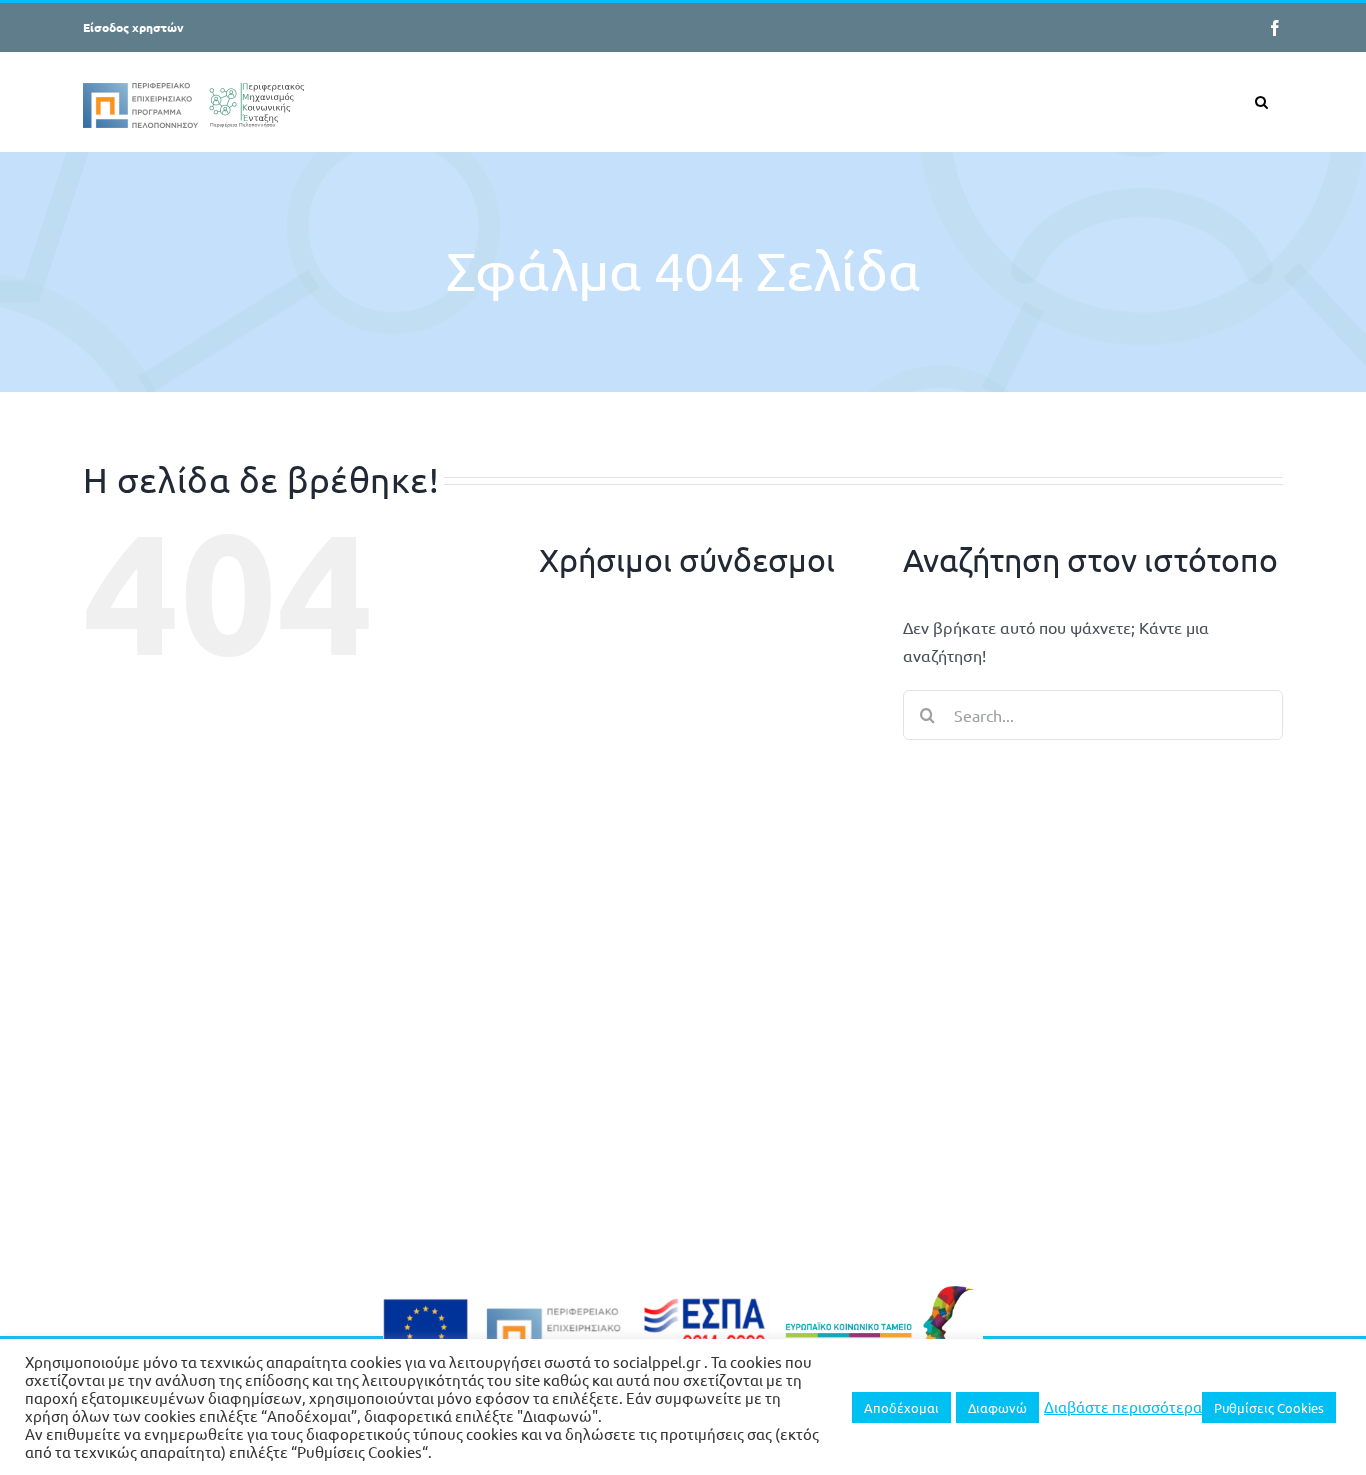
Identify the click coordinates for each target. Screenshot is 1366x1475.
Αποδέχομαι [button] (901, 1407)
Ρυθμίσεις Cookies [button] (1269, 1407)
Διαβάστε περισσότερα (1123, 1407)
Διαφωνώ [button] (997, 1407)
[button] (1261, 101)
